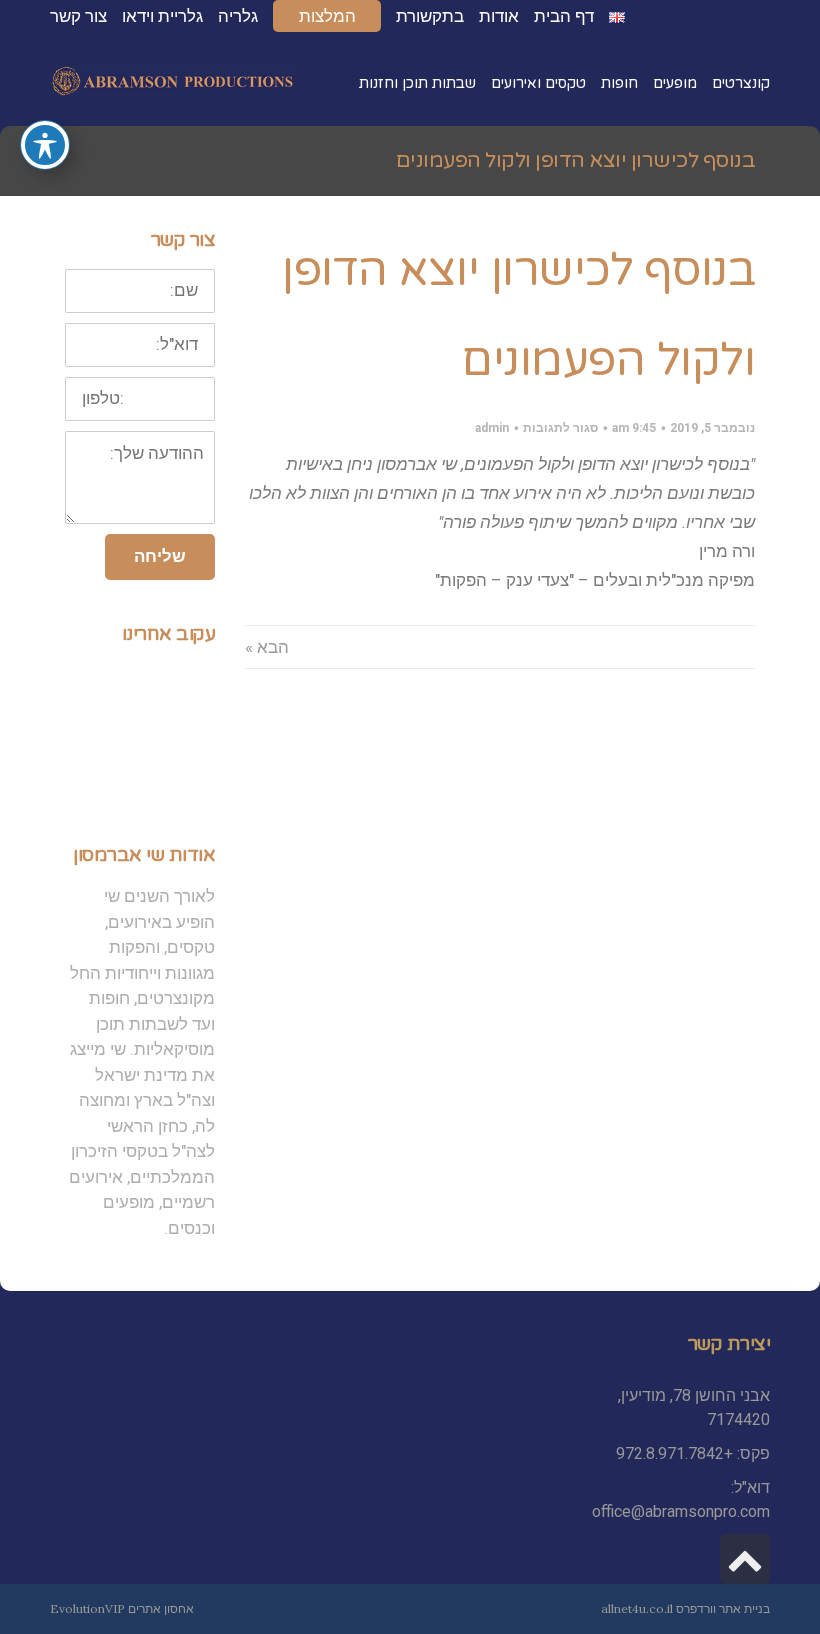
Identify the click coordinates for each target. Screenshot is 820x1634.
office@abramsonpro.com (681, 1511)
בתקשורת (430, 16)
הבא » (267, 647)
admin (492, 428)
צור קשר (78, 16)
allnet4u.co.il (637, 1608)
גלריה (238, 16)
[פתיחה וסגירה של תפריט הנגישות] (45, 145)
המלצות (327, 16)
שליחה (160, 556)
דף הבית (564, 16)
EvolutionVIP (87, 1608)
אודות (499, 16)
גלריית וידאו (162, 16)
